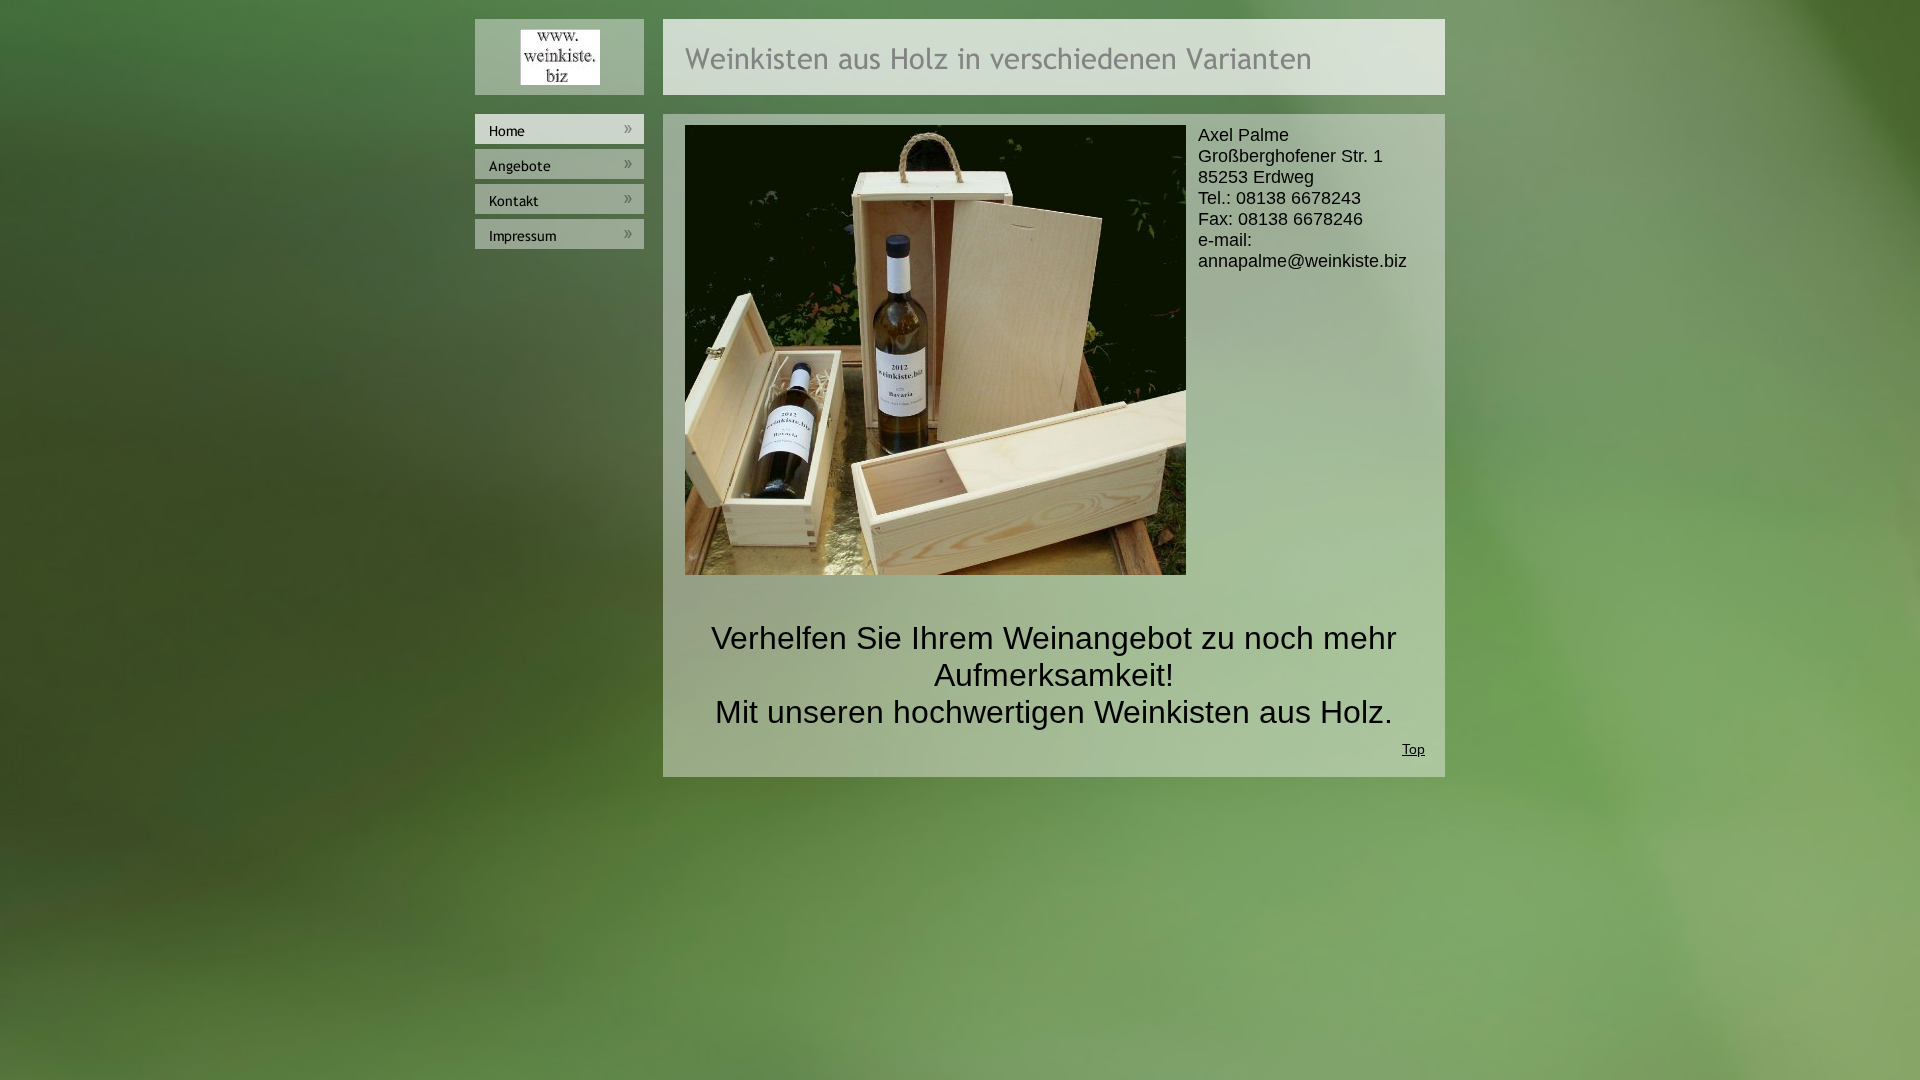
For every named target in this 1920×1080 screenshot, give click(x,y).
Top (1413, 749)
